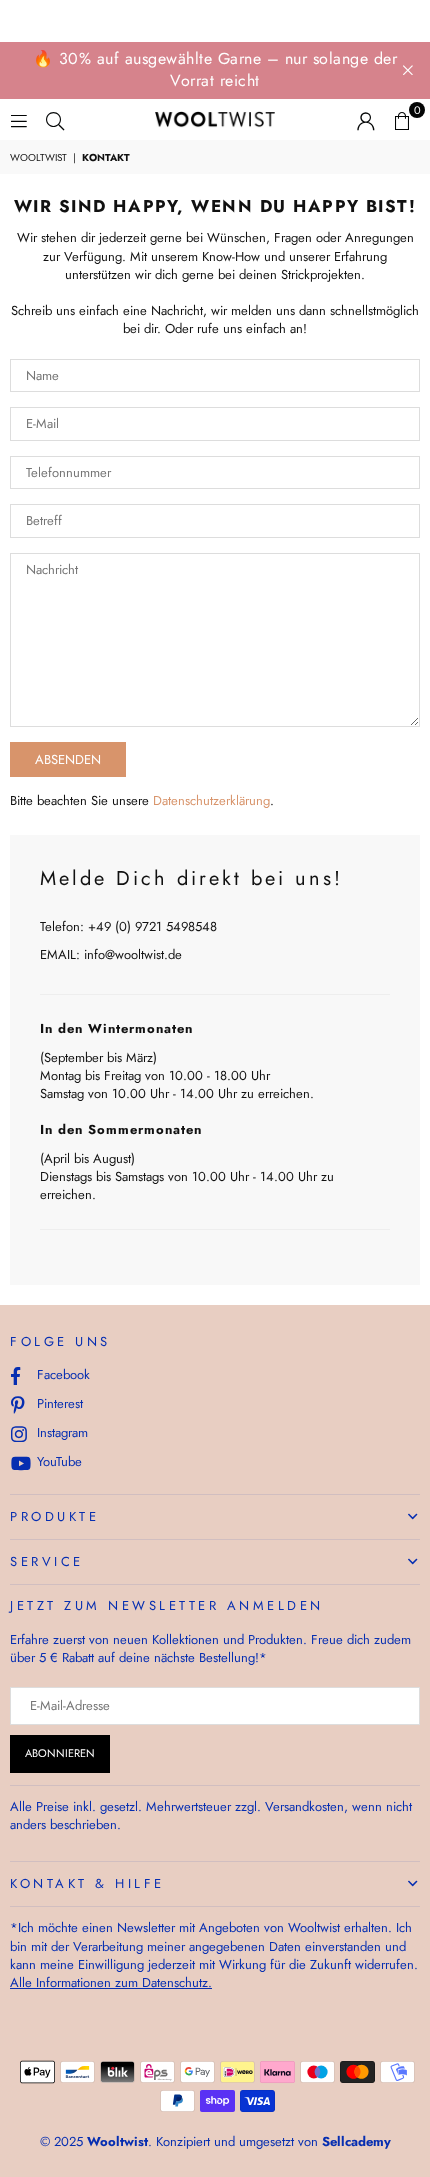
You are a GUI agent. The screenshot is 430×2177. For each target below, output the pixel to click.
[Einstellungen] (366, 120)
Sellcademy (356, 2141)
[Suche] (55, 119)
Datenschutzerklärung (211, 800)
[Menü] (19, 119)
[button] (402, 120)
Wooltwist (38, 158)
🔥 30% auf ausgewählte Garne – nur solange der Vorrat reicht (215, 69)
